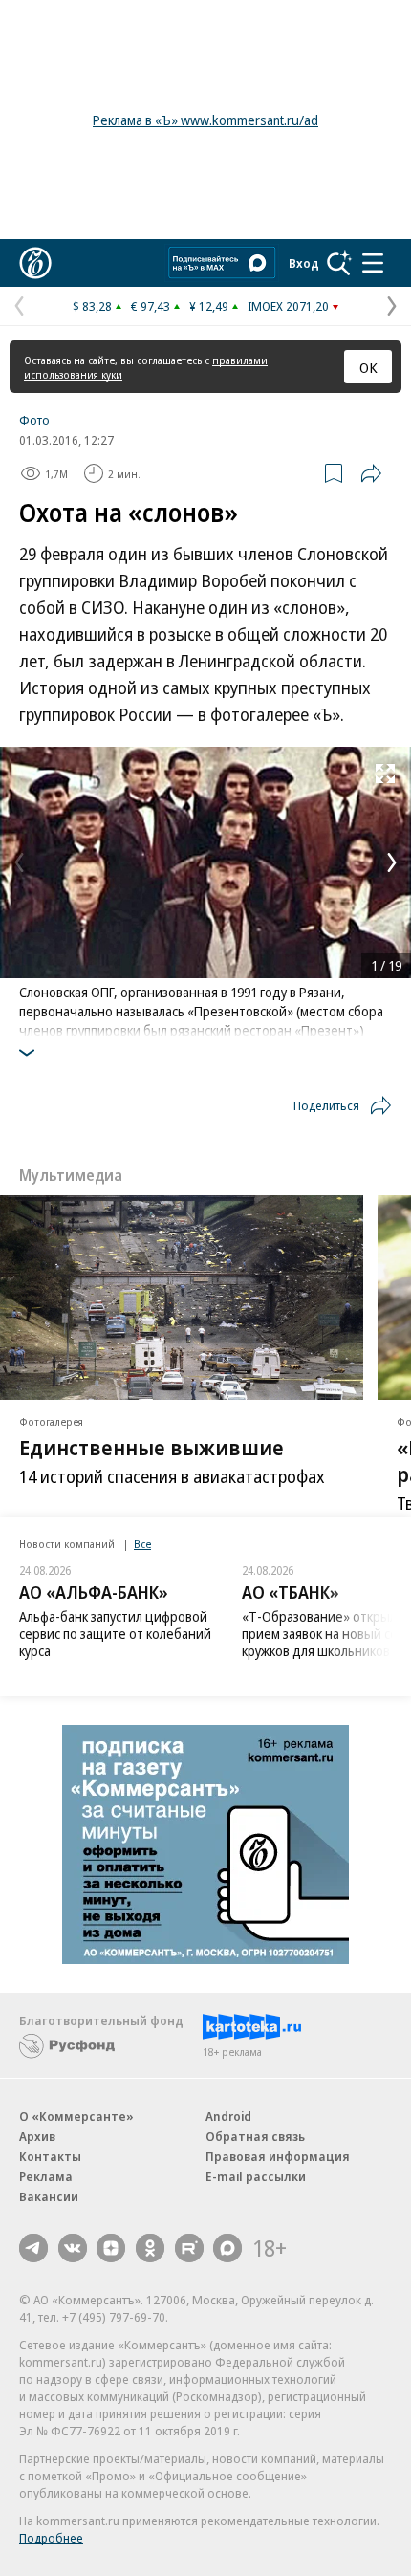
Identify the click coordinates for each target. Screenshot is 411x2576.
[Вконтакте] (73, 2248)
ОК (368, 367)
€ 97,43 (151, 306)
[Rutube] (189, 2248)
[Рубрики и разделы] (373, 263)
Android (228, 2116)
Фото (34, 420)
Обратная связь (255, 2136)
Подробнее (51, 2538)
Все (142, 1544)
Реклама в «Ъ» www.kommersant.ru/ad (205, 120)
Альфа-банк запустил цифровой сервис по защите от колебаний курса (115, 1634)
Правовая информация (278, 2156)
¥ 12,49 (209, 306)
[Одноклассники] (150, 2248)
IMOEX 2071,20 (288, 306)
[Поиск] (339, 263)
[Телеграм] (33, 2248)
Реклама (46, 2176)
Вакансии (49, 2196)
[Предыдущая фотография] (19, 862)
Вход (304, 263)
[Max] (227, 2248)
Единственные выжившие (151, 1447)
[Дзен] (111, 2248)
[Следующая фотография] (392, 862)
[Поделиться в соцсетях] (371, 473)
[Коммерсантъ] (35, 263)
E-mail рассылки (256, 2176)
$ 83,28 (92, 306)
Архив (37, 2136)
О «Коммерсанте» (76, 2116)
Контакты (50, 2156)
